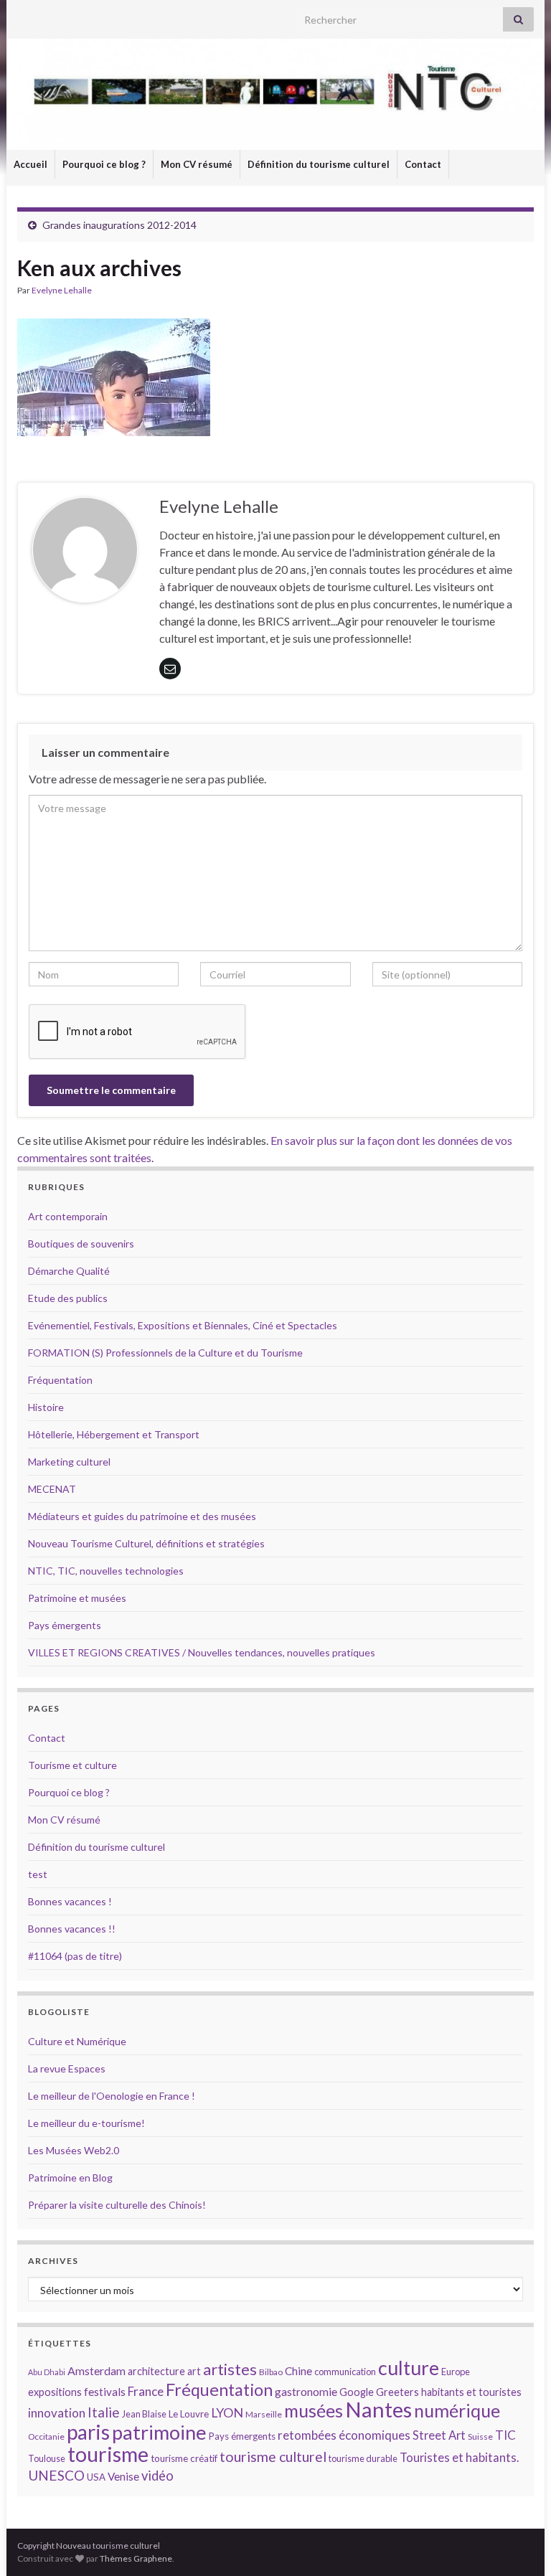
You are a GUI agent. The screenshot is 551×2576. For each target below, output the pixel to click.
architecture (156, 2371)
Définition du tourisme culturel (319, 164)
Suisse (480, 2436)
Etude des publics (68, 1298)
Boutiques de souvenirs (81, 1244)
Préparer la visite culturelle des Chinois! (117, 2205)
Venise (123, 2476)
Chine (298, 2371)
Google (357, 2392)
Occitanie (46, 2436)
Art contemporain (68, 1216)
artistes (230, 2369)
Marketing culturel (69, 1462)
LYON (227, 2413)
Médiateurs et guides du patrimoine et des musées (142, 1516)
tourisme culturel (273, 2457)
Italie (104, 2412)
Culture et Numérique (77, 2041)
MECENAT (52, 1489)
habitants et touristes (471, 2392)
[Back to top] (519, 2544)
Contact (423, 164)
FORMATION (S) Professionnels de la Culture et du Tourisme (165, 1353)
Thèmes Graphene (136, 2558)
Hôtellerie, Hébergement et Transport (114, 1434)
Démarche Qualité (69, 1271)
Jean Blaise (144, 2414)
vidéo (157, 2476)
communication (345, 2372)
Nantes (378, 2409)
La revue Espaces (67, 2068)
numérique (457, 2410)
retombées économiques (344, 2435)
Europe (456, 2372)
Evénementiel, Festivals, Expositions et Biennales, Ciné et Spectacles (183, 1325)
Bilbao (271, 2372)
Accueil (30, 164)
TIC (505, 2435)
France (146, 2391)
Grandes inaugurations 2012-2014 (119, 225)
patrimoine (159, 2432)
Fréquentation (60, 1380)
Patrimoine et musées (77, 1598)
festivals (105, 2392)
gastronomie (306, 2391)
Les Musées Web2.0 (74, 2150)
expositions (55, 2392)
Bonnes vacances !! (72, 1929)
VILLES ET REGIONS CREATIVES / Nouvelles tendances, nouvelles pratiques (202, 1652)
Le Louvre (189, 2414)
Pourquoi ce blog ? (104, 164)
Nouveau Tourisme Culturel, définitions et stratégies (146, 1543)
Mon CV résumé (197, 164)
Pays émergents (65, 1625)
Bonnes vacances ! (70, 1901)
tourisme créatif (184, 2458)
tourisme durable (363, 2458)
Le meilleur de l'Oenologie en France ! (112, 2096)
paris (88, 2432)
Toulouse (47, 2458)
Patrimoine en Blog (70, 2178)
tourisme (108, 2454)
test (38, 1874)
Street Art (439, 2435)
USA (96, 2477)
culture (409, 2368)
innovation (57, 2413)
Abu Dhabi (47, 2372)
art (194, 2371)
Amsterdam (96, 2370)
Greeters (397, 2392)
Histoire (46, 1407)
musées (314, 2411)
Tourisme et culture (72, 1765)
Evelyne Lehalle (62, 290)
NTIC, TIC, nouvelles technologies (106, 1571)
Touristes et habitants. (459, 2458)
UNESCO (56, 2475)
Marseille (264, 2414)
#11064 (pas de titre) (75, 1956)
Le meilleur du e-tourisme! (86, 2123)
